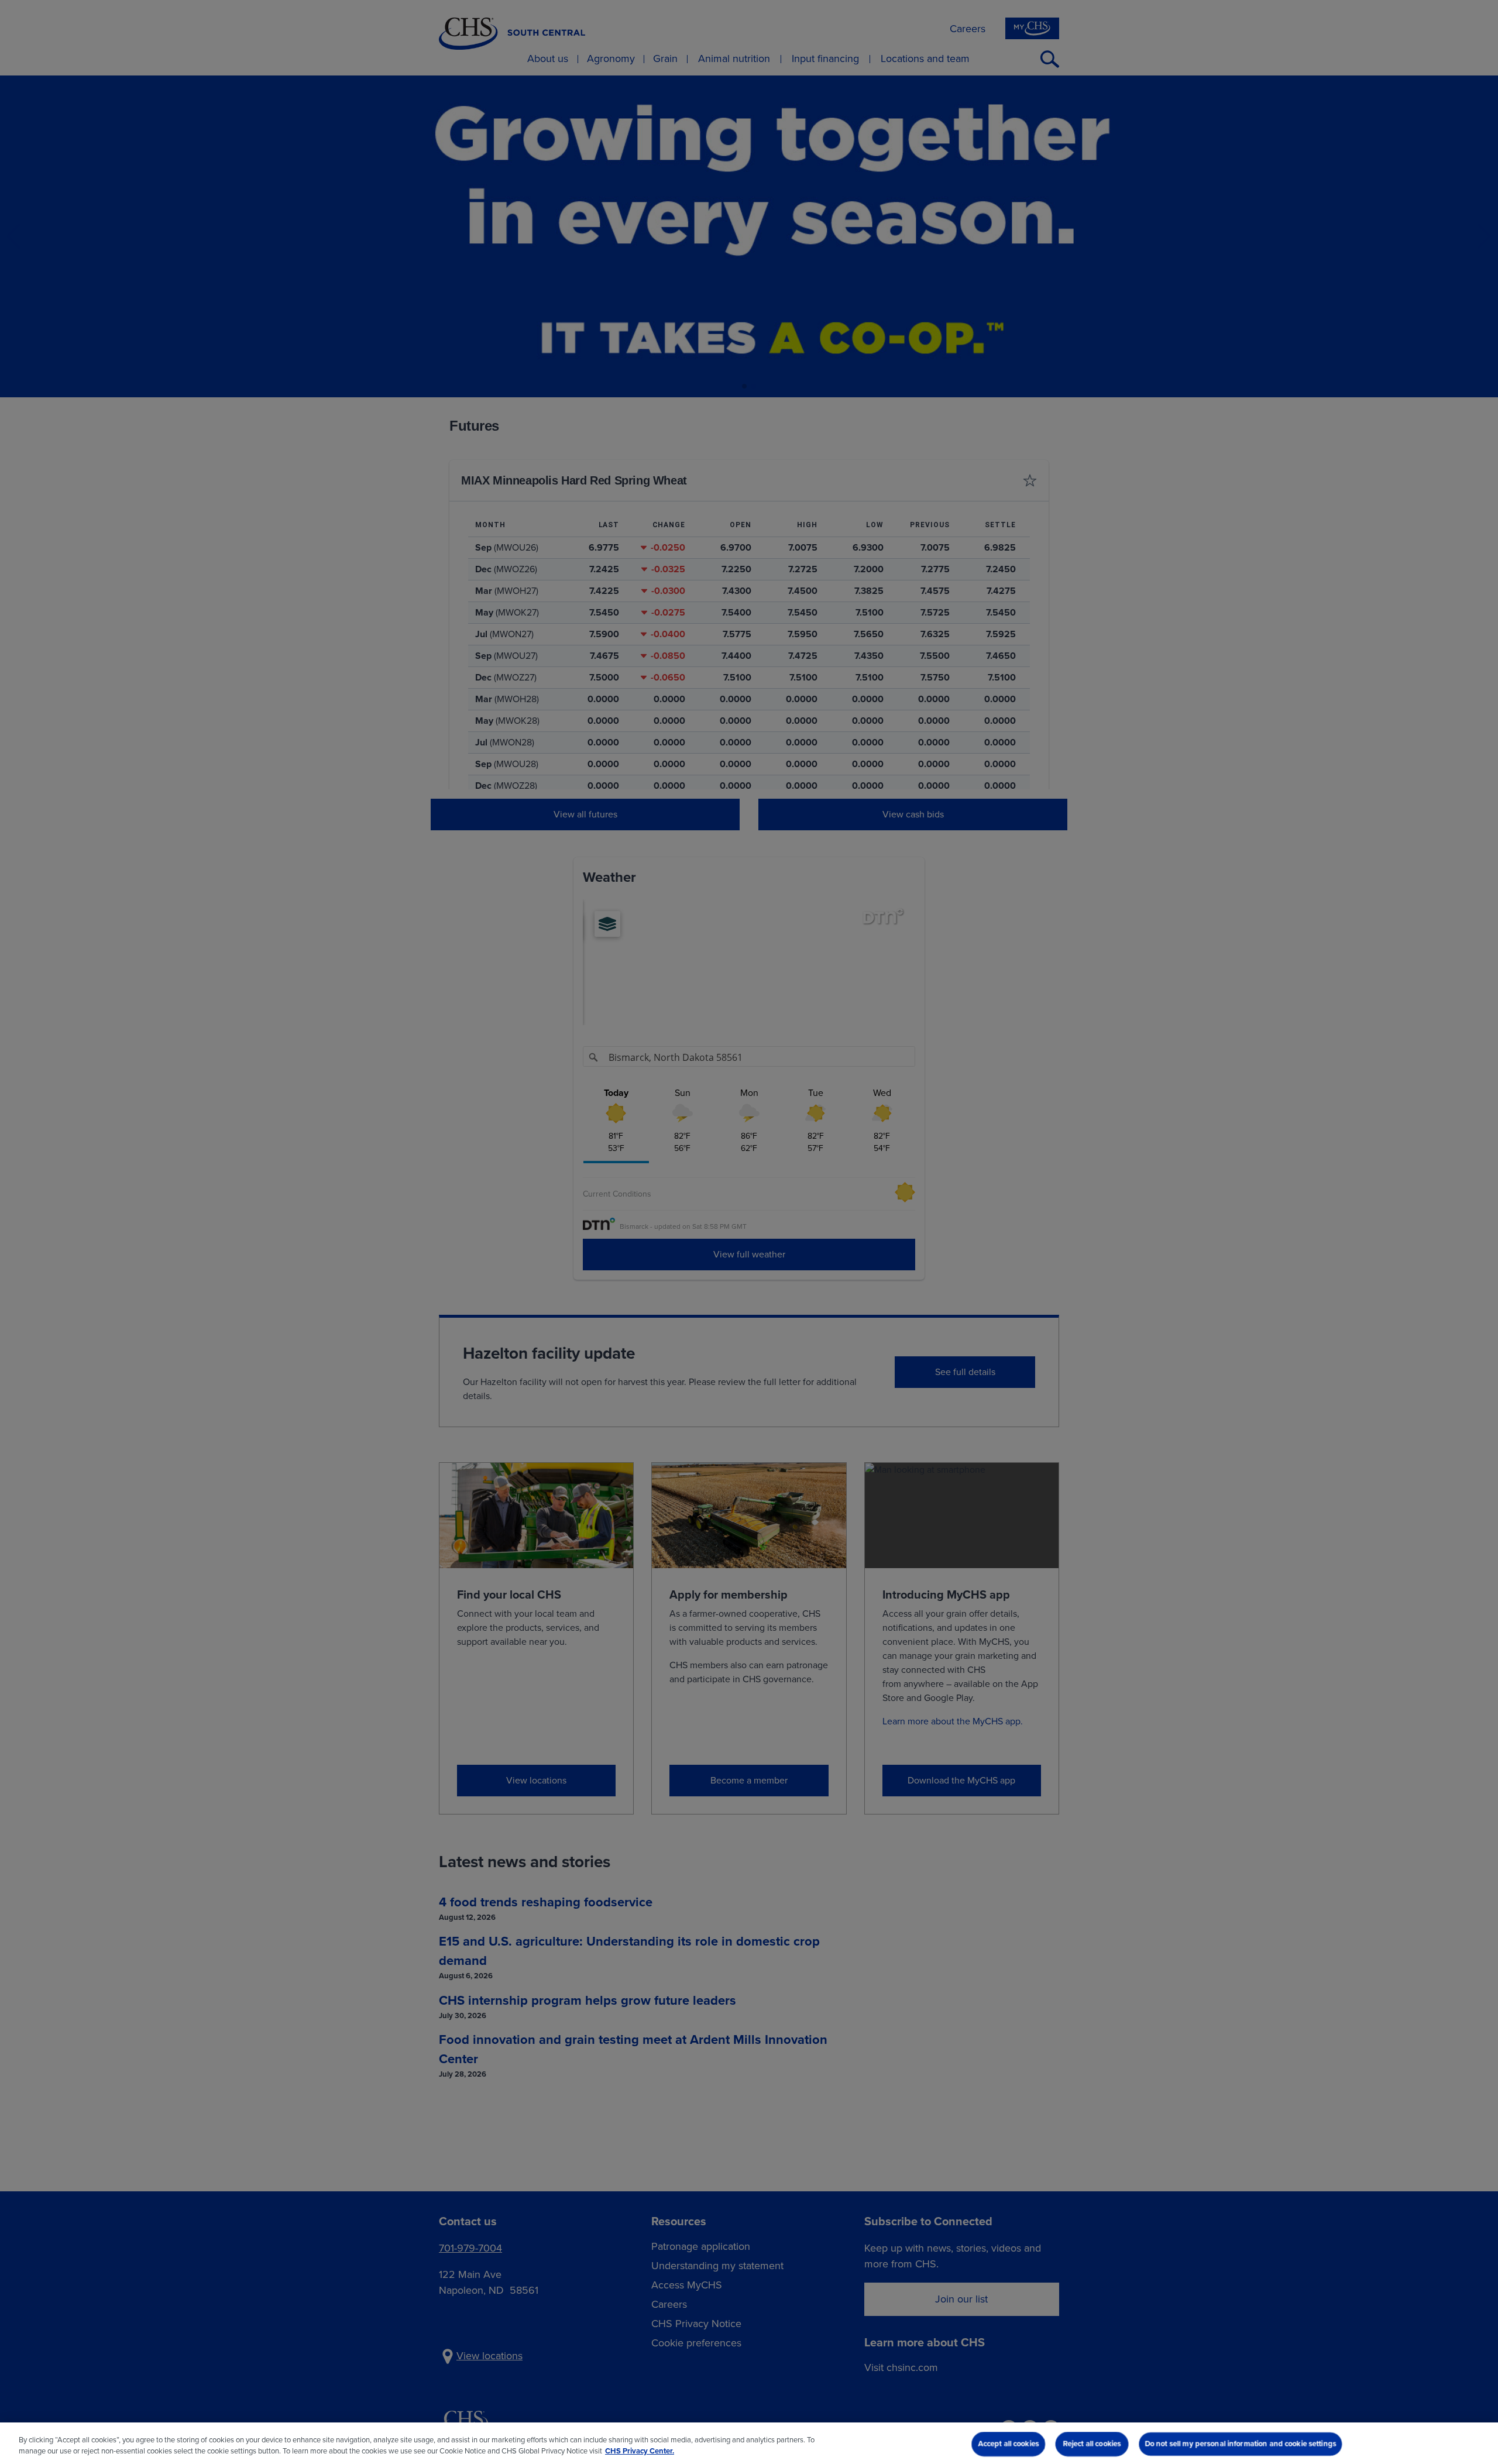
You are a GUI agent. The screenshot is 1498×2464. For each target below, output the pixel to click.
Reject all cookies (1092, 2444)
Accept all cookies (1008, 2444)
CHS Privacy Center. (640, 2451)
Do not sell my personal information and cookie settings (1241, 2444)
